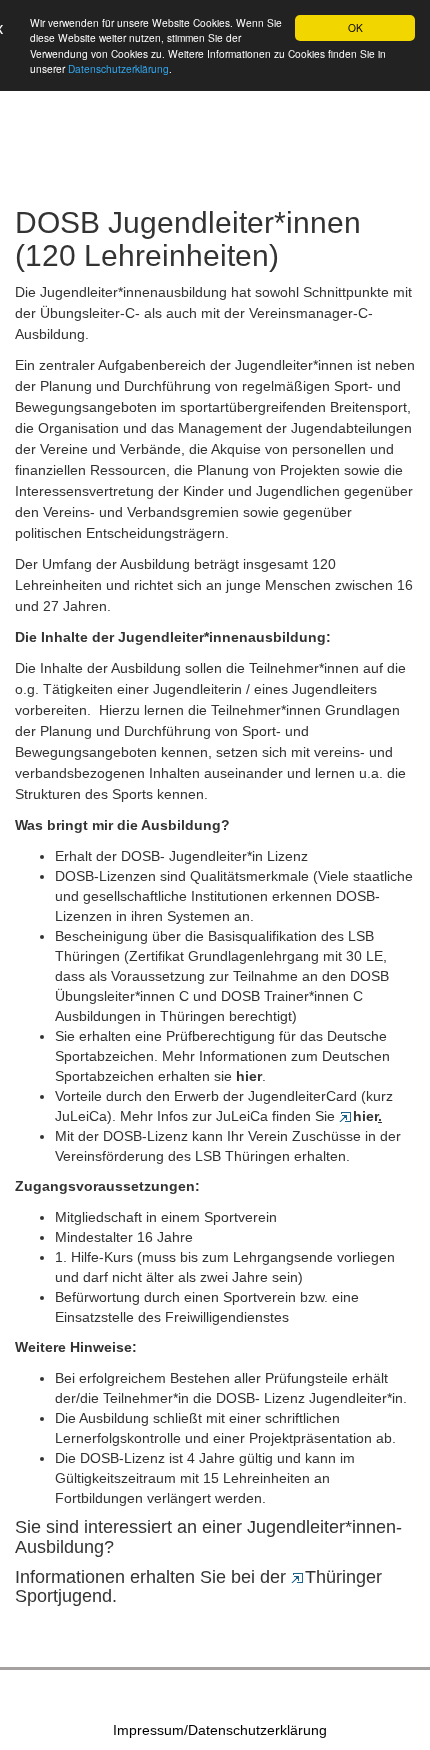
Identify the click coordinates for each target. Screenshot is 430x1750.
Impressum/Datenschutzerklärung (220, 1730)
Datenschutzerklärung (118, 68)
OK (355, 27)
